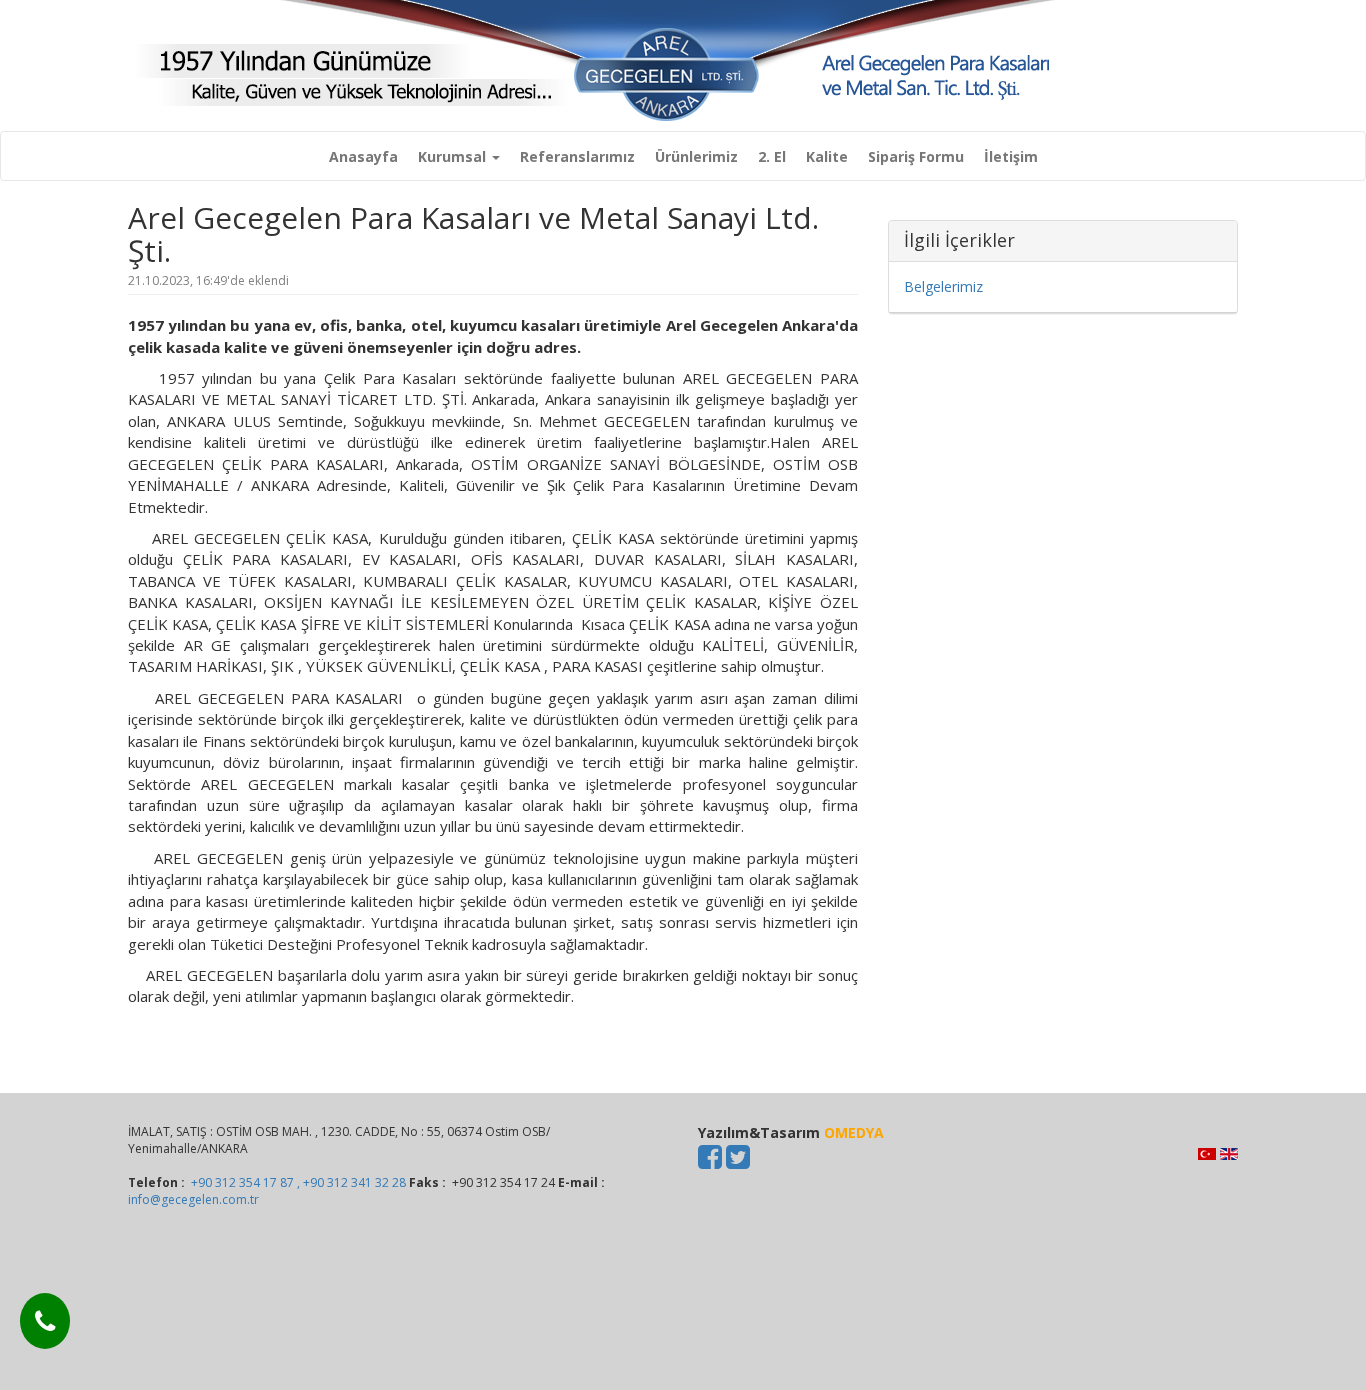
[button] (459, 157)
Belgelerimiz (943, 286)
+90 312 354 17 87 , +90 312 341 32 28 (298, 1182)
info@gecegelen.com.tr (193, 1199)
